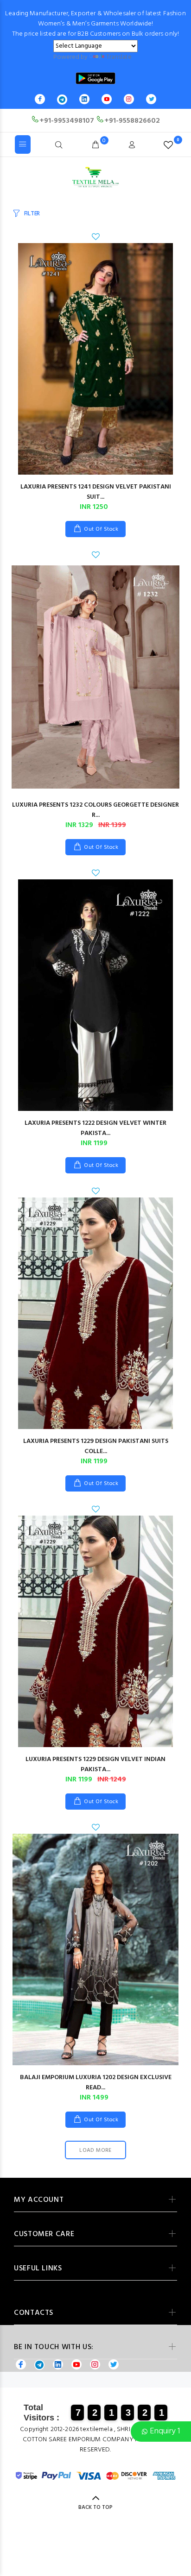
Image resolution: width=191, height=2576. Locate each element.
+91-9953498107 (67, 121)
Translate (119, 57)
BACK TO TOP (95, 2507)
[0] (168, 145)
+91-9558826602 (132, 121)
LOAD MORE (95, 2150)
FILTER (32, 214)
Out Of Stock (101, 529)
